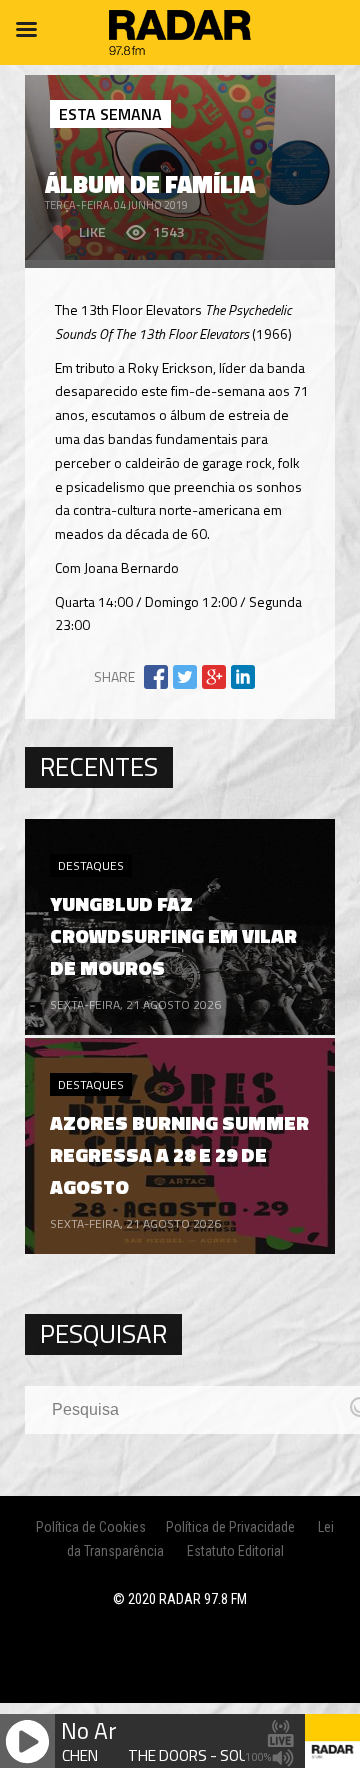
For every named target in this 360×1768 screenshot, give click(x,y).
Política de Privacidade (230, 1527)
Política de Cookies (91, 1527)
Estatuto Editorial (235, 1551)
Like (92, 231)
